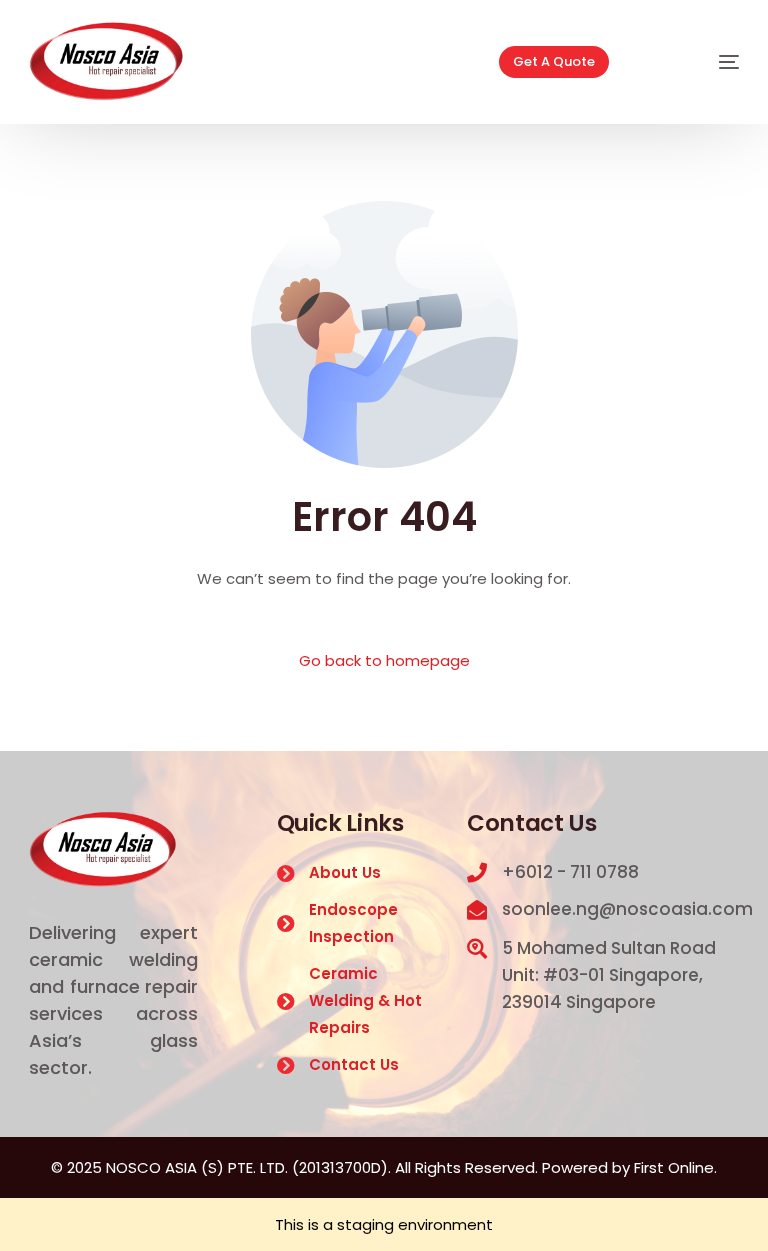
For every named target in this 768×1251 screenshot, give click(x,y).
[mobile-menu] (701, 62)
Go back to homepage (384, 660)
